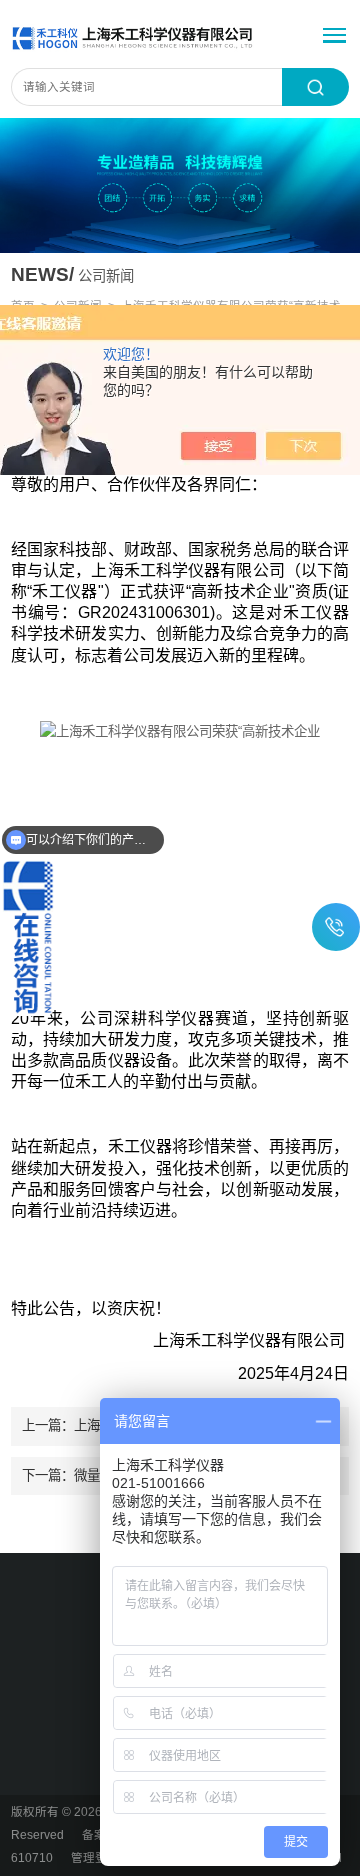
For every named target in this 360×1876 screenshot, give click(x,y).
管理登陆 (95, 1858)
